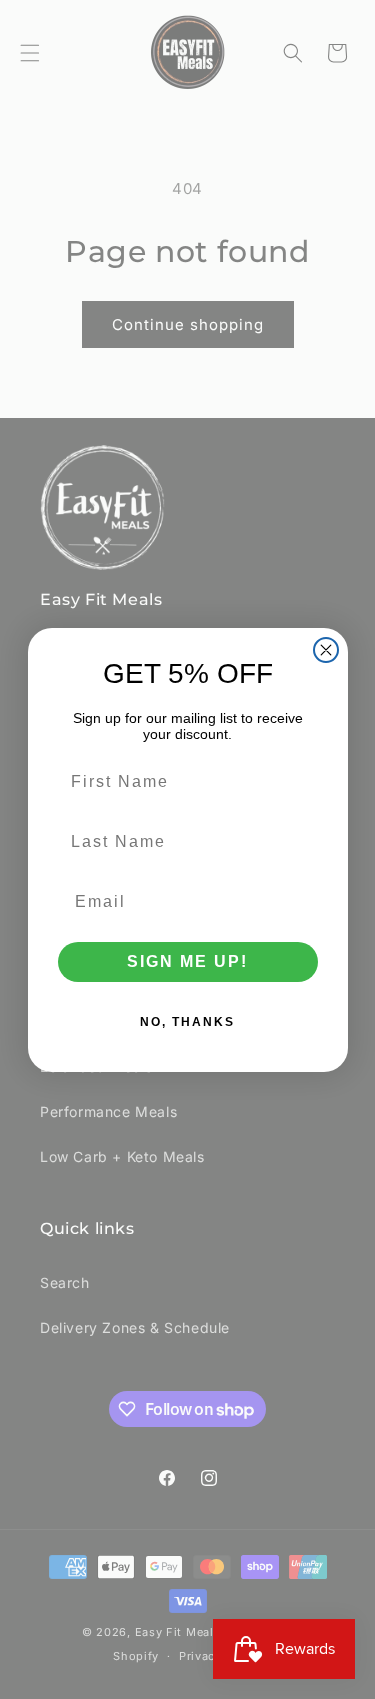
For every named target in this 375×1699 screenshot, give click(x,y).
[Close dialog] (326, 650)
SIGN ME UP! (187, 961)
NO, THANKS (187, 1022)
